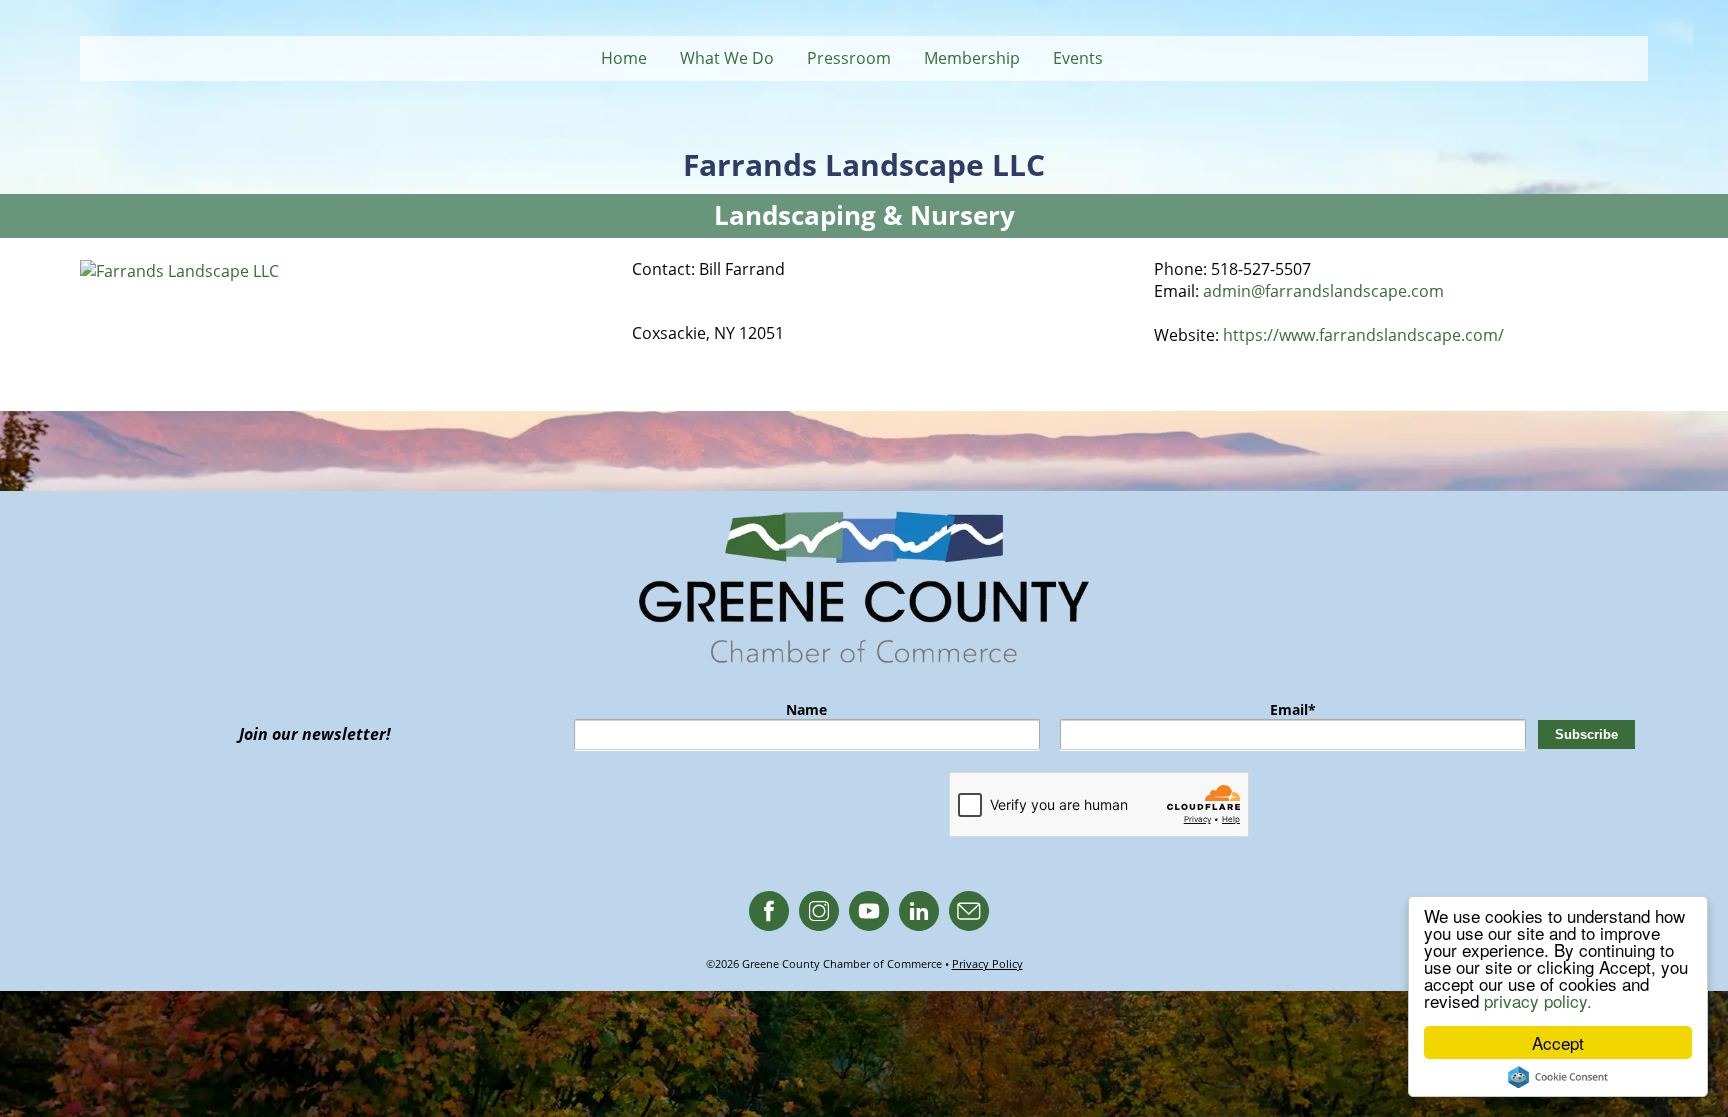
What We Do (727, 58)
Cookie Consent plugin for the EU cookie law (1558, 1077)
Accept (1558, 1042)
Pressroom (849, 58)
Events (1078, 58)
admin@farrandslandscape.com (1323, 291)
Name (806, 709)
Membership (972, 58)
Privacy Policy (987, 963)
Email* (1293, 709)
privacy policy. (1538, 1000)
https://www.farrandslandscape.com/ (1363, 335)
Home (624, 58)
